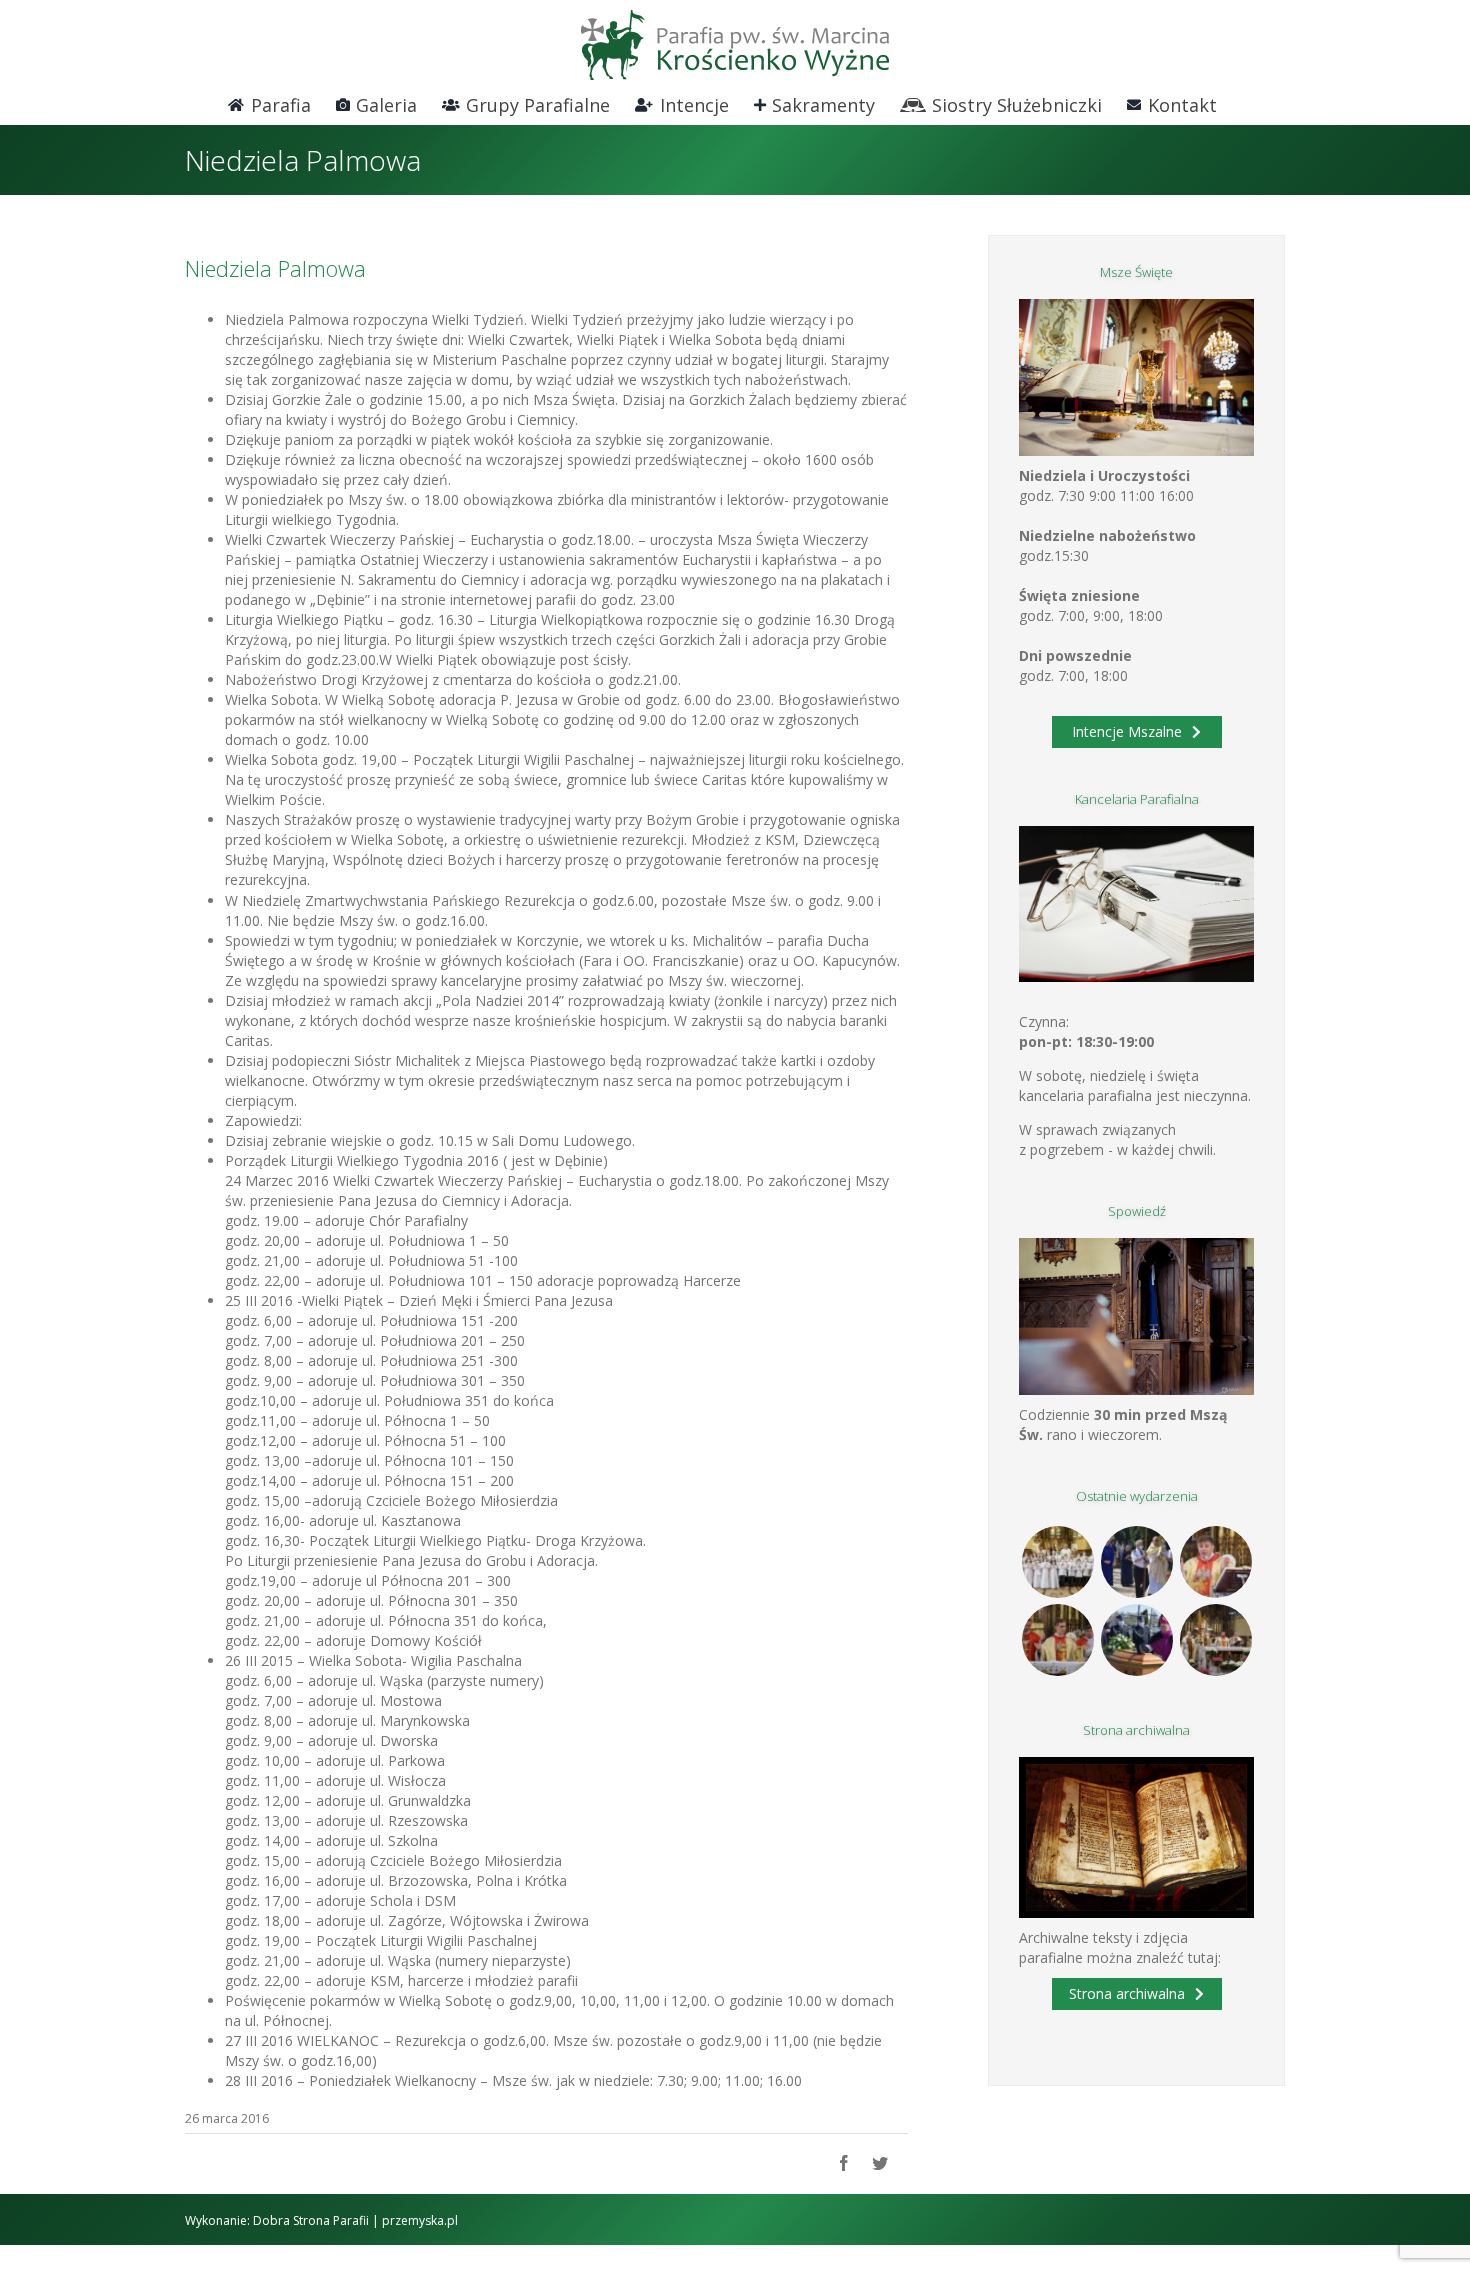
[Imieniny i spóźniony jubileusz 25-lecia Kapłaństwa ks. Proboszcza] (1215, 1562)
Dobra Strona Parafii (311, 2220)
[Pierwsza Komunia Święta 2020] (1057, 1562)
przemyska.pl (420, 2220)
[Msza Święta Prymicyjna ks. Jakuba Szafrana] (1057, 1640)
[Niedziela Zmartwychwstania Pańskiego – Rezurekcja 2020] (1215, 1640)
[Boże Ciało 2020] (1136, 1562)
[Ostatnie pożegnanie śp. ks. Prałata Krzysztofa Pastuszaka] (1136, 1640)
